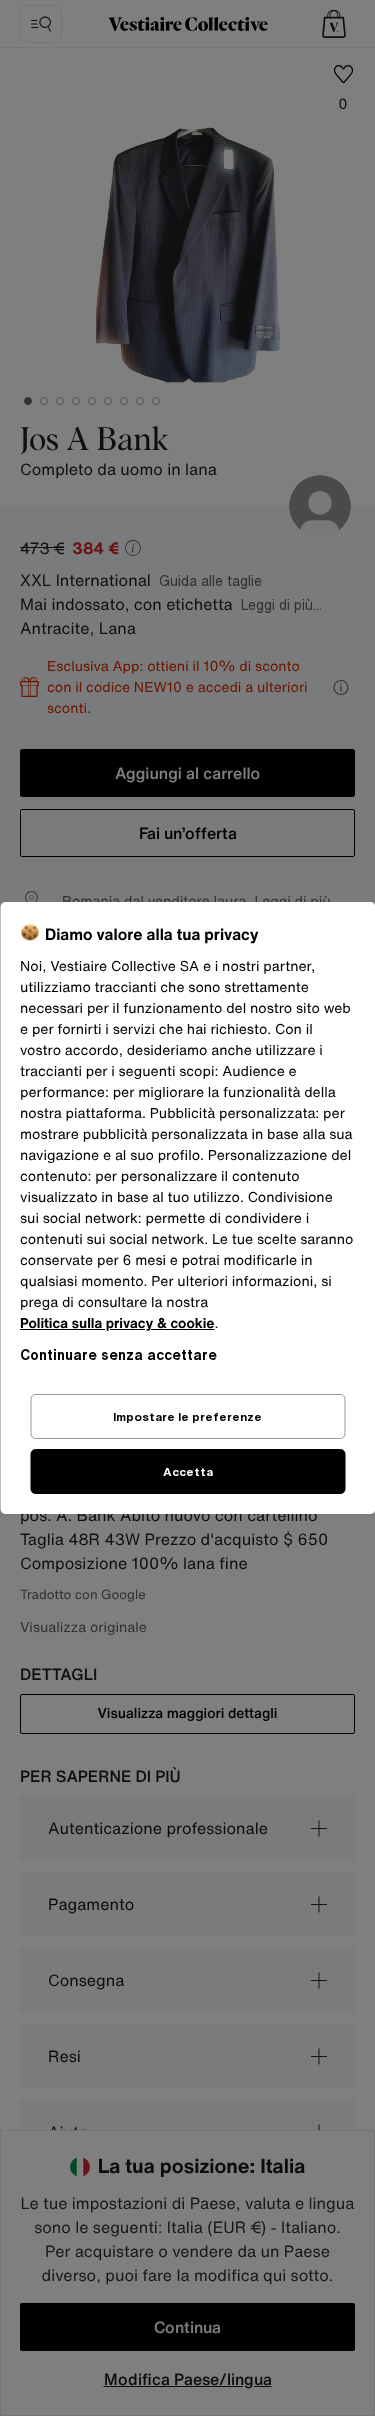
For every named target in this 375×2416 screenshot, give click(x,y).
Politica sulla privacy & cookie (117, 1323)
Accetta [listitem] (188, 1471)
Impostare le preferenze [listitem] (187, 1416)
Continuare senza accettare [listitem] (118, 1354)
